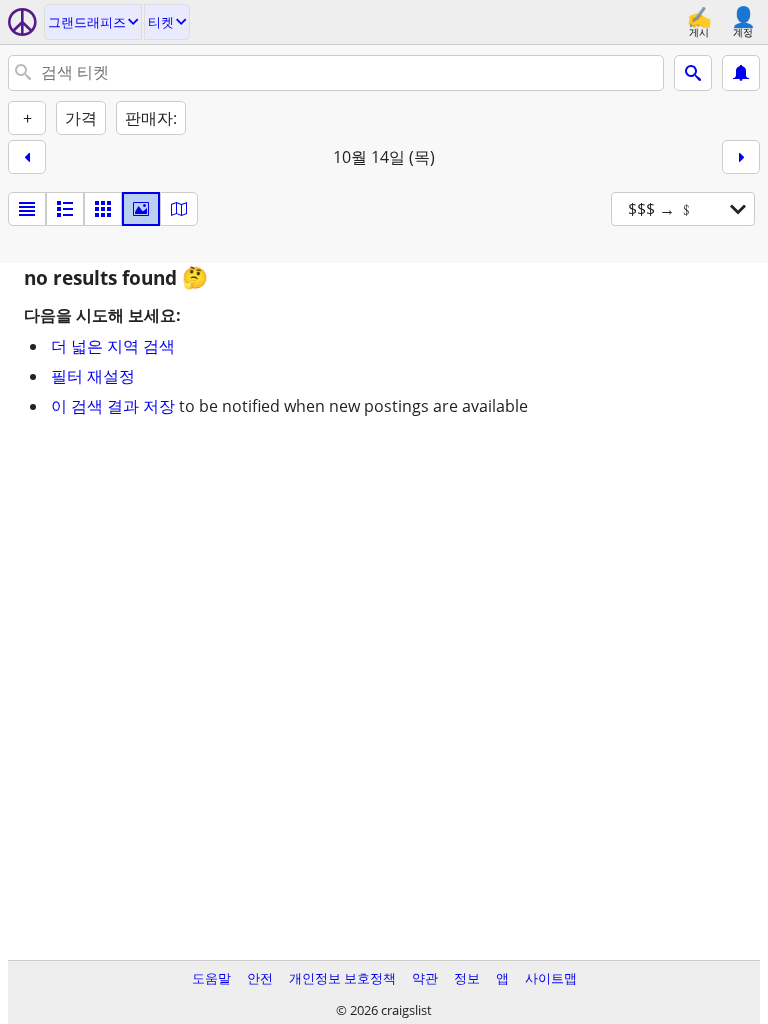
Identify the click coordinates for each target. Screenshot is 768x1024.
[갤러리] (141, 209)
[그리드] (103, 209)
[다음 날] (741, 157)
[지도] (179, 209)
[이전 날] (27, 157)
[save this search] (741, 73)
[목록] (27, 209)
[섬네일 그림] (65, 209)
